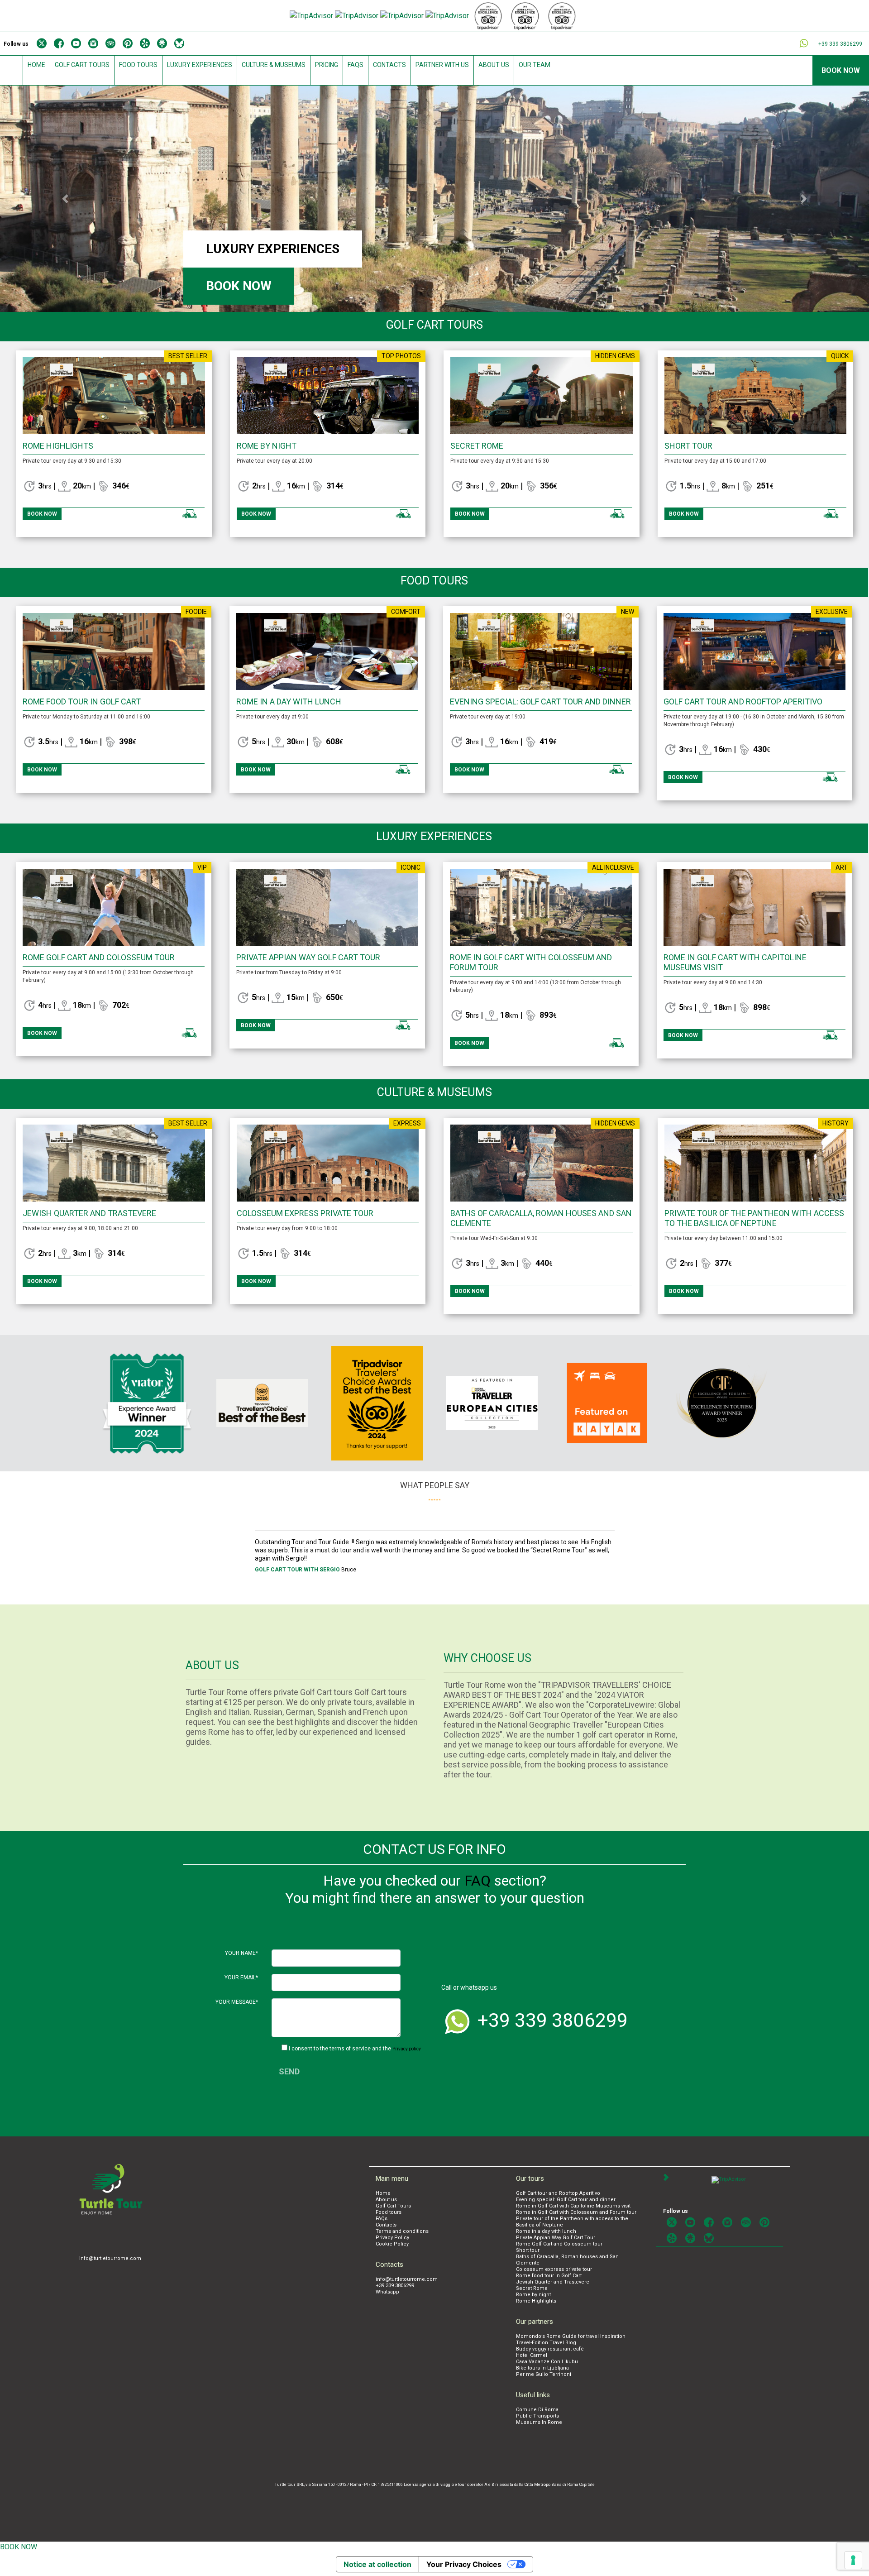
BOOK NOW (19, 2547)
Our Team (535, 65)
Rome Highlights (58, 446)
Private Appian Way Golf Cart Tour (308, 957)
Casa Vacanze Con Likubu (547, 2362)
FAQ (477, 1881)
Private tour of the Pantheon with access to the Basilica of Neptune (754, 1218)
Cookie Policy (392, 2244)
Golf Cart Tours (82, 65)
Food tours (138, 65)
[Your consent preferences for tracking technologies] (853, 2560)
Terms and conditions (402, 2231)
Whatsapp (387, 2292)
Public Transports (537, 2416)
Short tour (688, 446)
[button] (65, 199)
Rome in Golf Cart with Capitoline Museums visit (573, 2206)
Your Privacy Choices (464, 2564)
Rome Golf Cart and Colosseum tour (99, 957)
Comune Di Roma (537, 2410)
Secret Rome (477, 446)
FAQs (356, 65)
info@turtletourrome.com (110, 2258)
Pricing (327, 65)
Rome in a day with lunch (289, 701)
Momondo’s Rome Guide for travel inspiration (571, 2336)
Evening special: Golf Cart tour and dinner (540, 701)
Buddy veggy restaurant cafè (550, 2349)
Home (36, 65)
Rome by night (267, 446)
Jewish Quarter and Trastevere (89, 1213)
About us (494, 65)
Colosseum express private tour (305, 1213)
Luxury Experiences (200, 65)
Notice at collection (377, 2564)
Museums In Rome (539, 2422)
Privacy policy (407, 2049)
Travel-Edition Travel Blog (546, 2343)
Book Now (841, 70)
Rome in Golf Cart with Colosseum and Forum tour (576, 2212)
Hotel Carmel (532, 2355)
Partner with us (442, 65)
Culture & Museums (274, 65)
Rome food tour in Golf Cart (82, 701)
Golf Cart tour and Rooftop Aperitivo (743, 701)
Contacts (389, 65)
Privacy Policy (392, 2238)
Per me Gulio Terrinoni (544, 2374)
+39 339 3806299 (395, 2286)
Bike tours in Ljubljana (542, 2368)
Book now (239, 286)
